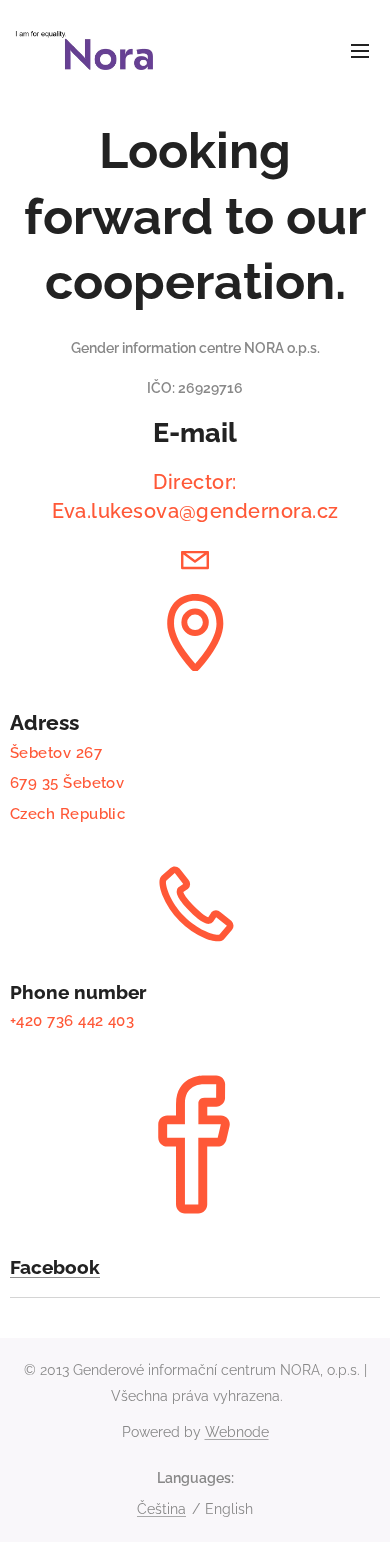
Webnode (237, 1432)
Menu (360, 50)
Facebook (55, 1267)
